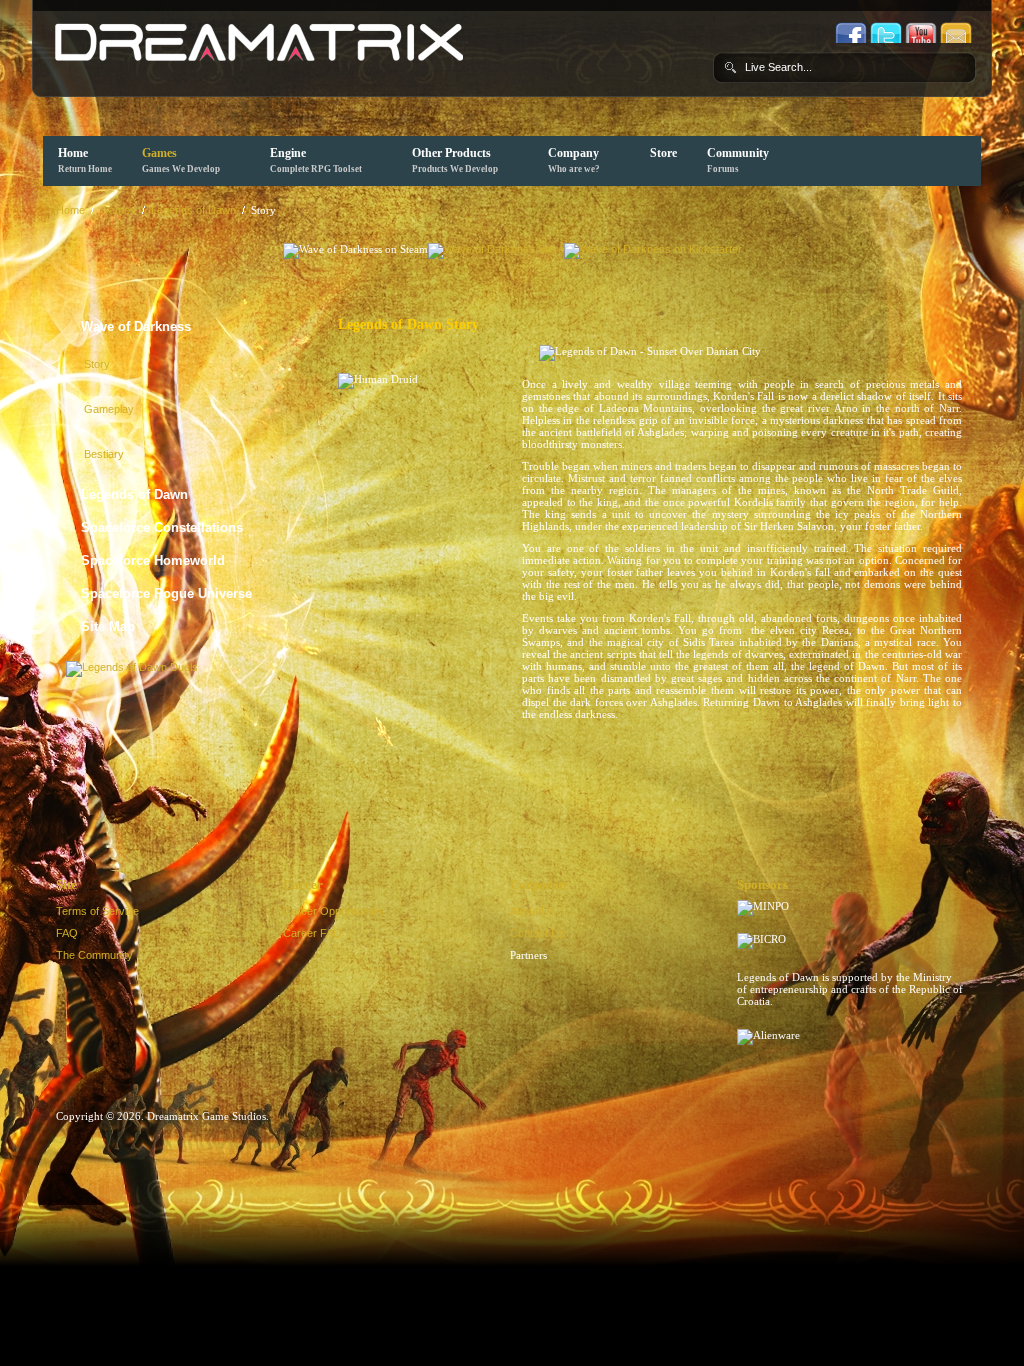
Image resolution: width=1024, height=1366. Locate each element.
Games (181, 160)
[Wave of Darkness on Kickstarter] (653, 249)
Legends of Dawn (193, 210)
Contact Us (537, 933)
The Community (94, 955)
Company (574, 160)
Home (85, 160)
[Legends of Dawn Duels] (132, 665)
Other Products (455, 160)
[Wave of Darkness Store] (496, 249)
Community (738, 160)
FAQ (67, 933)
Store (663, 153)
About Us (532, 911)
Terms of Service (97, 911)
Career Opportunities (334, 911)
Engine (316, 160)
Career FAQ (312, 933)
